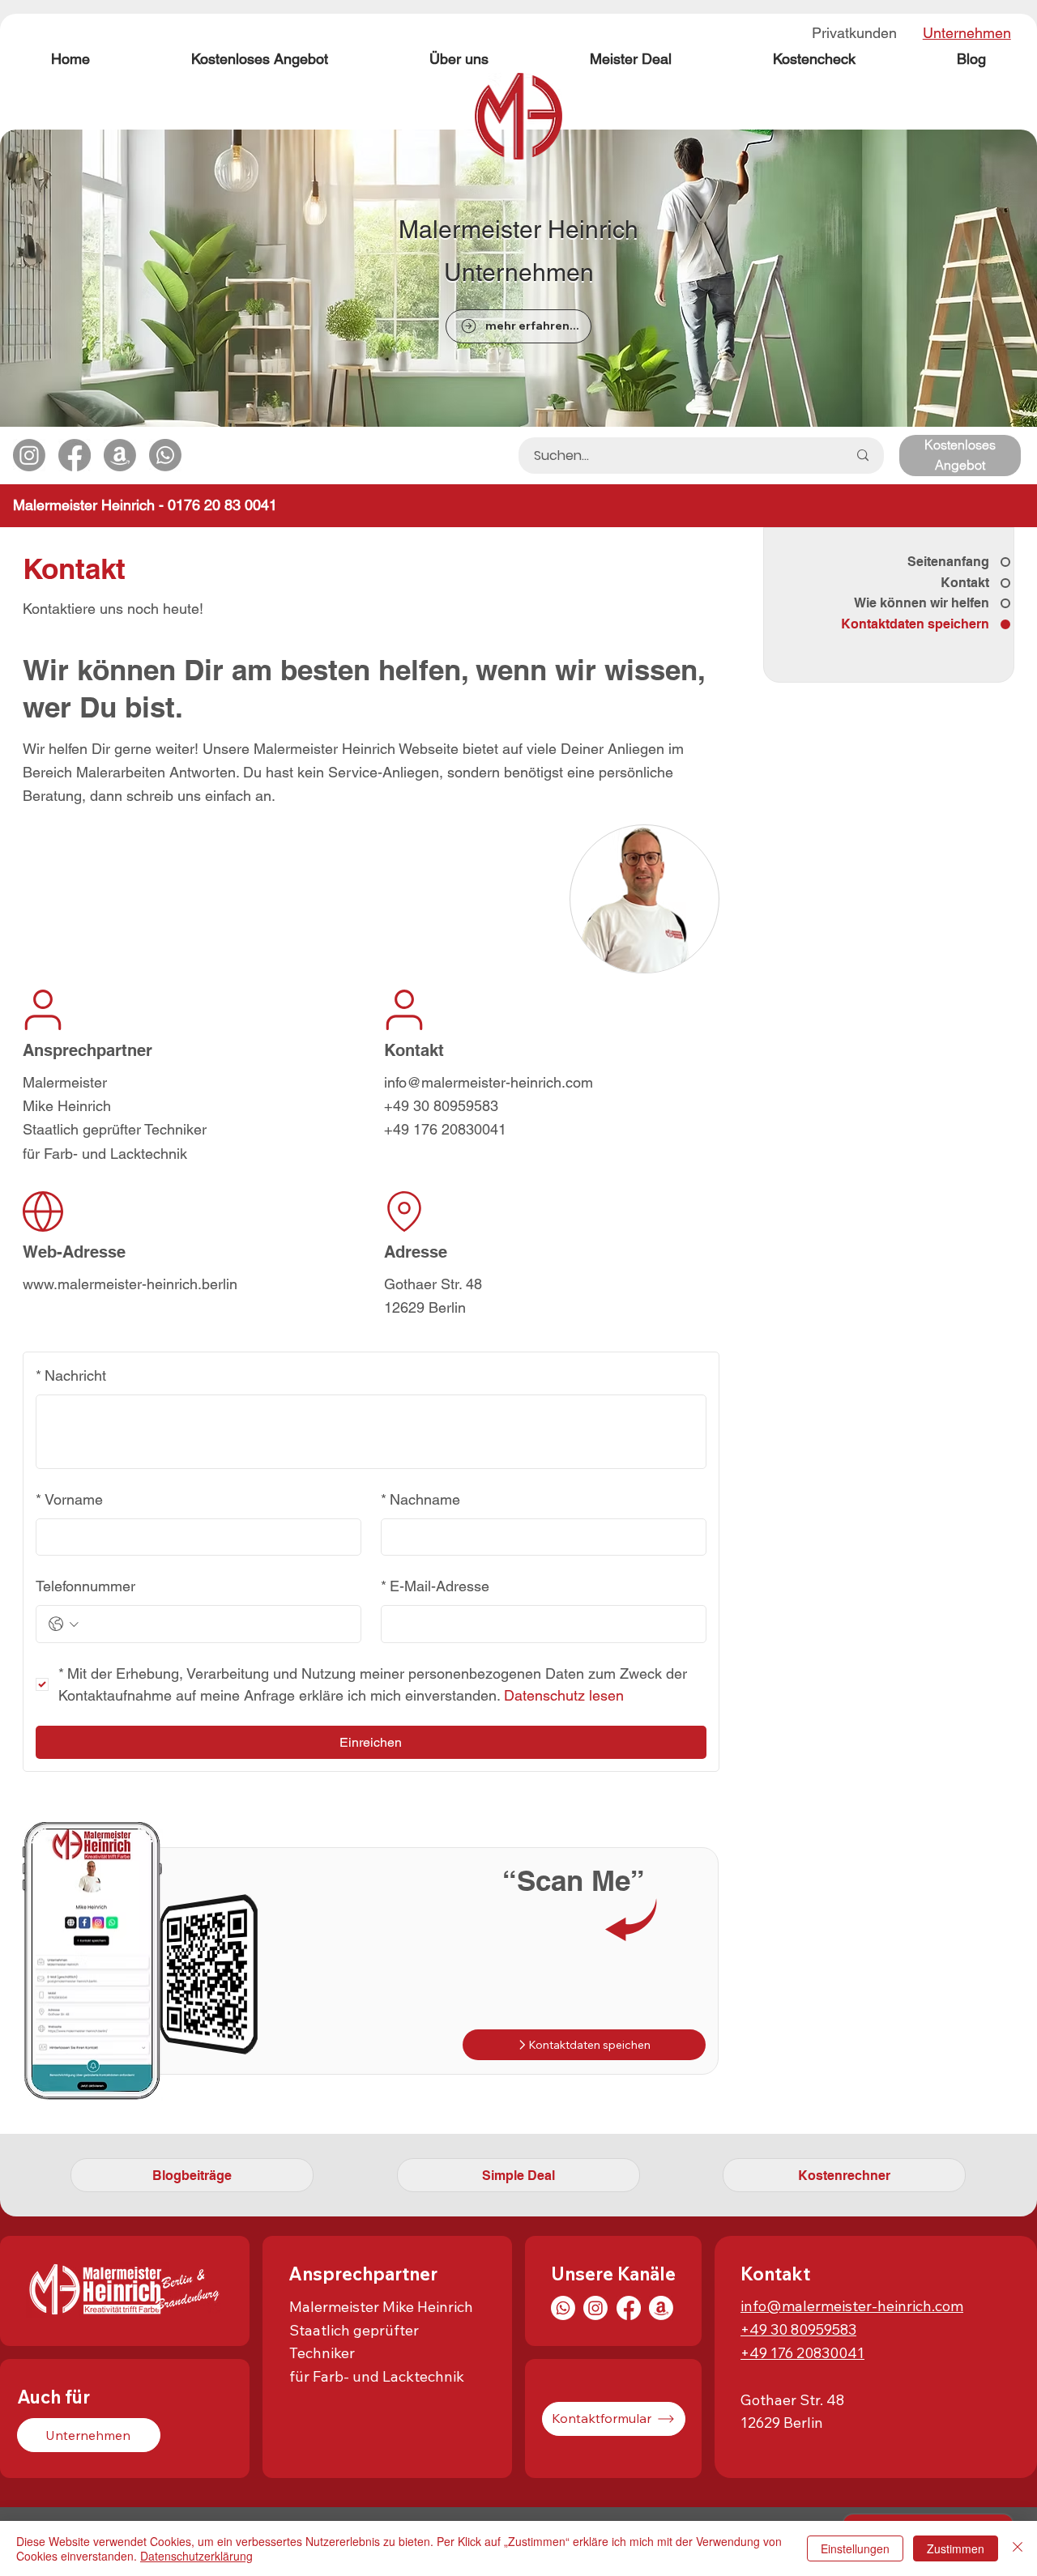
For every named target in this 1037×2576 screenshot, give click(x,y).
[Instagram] (595, 2308)
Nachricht (71, 1375)
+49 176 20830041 (802, 2353)
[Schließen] (1018, 2548)
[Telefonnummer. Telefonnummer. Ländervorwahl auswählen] (64, 1624)
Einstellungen (855, 2548)
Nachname (420, 1499)
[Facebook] (629, 2308)
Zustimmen (956, 2548)
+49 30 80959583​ (798, 2329)
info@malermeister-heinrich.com (852, 2306)
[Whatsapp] (563, 2308)
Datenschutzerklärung (196, 2556)
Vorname (69, 1499)
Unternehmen (967, 33)
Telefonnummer (85, 1586)
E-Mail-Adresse (435, 1586)
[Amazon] (661, 2308)
